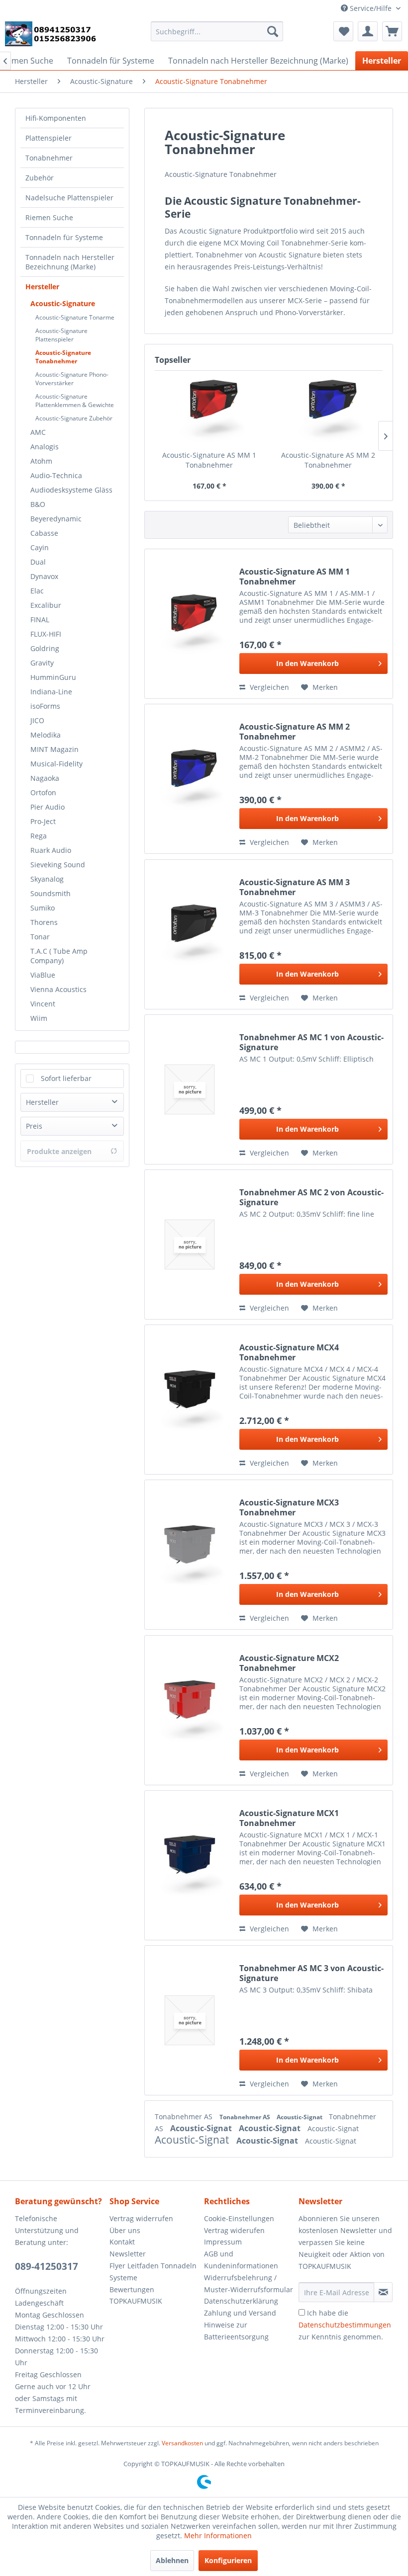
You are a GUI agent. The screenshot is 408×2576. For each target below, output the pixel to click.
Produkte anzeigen (59, 1151)
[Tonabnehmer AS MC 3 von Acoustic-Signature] (190, 2020)
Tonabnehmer (49, 158)
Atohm (41, 461)
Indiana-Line (51, 692)
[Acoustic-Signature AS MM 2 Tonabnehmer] (328, 411)
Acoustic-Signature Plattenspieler (61, 335)
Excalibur (46, 605)
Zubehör (40, 178)
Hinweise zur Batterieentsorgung (236, 2331)
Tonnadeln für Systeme (64, 237)
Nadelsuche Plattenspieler (69, 198)
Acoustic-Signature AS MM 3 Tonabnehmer (295, 887)
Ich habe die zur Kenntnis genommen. (345, 2325)
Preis (34, 1126)
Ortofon (43, 792)
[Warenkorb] (392, 31)
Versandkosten (182, 2443)
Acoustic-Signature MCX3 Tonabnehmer (289, 1507)
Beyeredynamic (56, 519)
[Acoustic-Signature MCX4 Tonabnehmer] (190, 1400)
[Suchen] (273, 31)
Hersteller (42, 287)
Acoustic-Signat (300, 2117)
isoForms (45, 706)
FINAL (40, 620)
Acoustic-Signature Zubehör (74, 418)
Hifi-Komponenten (56, 118)
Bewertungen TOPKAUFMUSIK (136, 2295)
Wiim (39, 1018)
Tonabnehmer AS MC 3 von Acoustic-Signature (311, 1973)
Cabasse (44, 533)
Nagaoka (45, 778)
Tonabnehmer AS (185, 2117)
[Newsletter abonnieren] (383, 2292)
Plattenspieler (49, 138)
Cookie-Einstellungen (239, 2218)
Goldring (45, 648)
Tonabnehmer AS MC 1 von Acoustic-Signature (311, 1042)
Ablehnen (172, 2560)
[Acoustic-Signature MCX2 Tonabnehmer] (190, 1710)
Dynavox (44, 576)
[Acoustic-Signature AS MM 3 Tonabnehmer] (190, 934)
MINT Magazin (54, 749)
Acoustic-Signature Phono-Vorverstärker (72, 379)
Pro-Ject (43, 821)
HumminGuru (53, 677)
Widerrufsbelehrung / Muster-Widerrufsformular (249, 2284)
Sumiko (43, 908)
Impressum (223, 2242)
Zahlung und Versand (240, 2313)
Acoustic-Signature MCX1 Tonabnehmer (289, 1818)
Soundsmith (51, 893)
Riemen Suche (49, 217)
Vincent (43, 1004)
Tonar (40, 937)
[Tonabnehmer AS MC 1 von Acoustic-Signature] (190, 1089)
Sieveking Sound (58, 865)
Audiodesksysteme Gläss (71, 490)
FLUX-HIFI (46, 634)
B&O (38, 504)
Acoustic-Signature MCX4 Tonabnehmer (289, 1352)
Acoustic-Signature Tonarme (75, 317)
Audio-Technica (56, 475)
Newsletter (128, 2254)
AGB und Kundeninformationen (241, 2260)
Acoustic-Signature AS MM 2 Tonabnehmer (328, 460)
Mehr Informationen (218, 2535)
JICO (37, 720)
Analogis (45, 447)
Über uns (125, 2230)
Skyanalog (47, 879)
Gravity (42, 663)
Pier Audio (48, 807)
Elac (37, 591)
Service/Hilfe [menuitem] (371, 8)
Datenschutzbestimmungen (345, 2325)
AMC (38, 432)
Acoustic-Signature (63, 303)
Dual (38, 562)
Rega (39, 836)
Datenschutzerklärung (241, 2301)
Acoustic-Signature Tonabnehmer (63, 357)
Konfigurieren (228, 2560)
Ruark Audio (51, 850)
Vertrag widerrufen (141, 2218)
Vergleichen (268, 687)
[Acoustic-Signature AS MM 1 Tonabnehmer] (209, 411)
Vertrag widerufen (234, 2230)
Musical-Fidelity (56, 764)
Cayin (40, 547)
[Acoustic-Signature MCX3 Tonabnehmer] (190, 1555)
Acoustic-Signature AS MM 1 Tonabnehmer (209, 460)
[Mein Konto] (368, 31)
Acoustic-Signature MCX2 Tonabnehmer (289, 1663)
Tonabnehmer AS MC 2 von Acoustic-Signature (311, 1197)
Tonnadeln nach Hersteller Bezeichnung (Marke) (70, 262)
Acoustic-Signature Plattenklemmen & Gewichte (75, 401)
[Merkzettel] (343, 31)
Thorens (44, 922)
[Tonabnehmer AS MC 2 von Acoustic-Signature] (190, 1245)
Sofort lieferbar (66, 1078)
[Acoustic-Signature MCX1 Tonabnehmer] (190, 1865)
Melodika (46, 735)
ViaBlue (43, 975)
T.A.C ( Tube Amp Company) (59, 956)
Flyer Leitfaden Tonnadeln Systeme (153, 2272)
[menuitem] (217, 31)
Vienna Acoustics (58, 989)
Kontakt (122, 2242)
